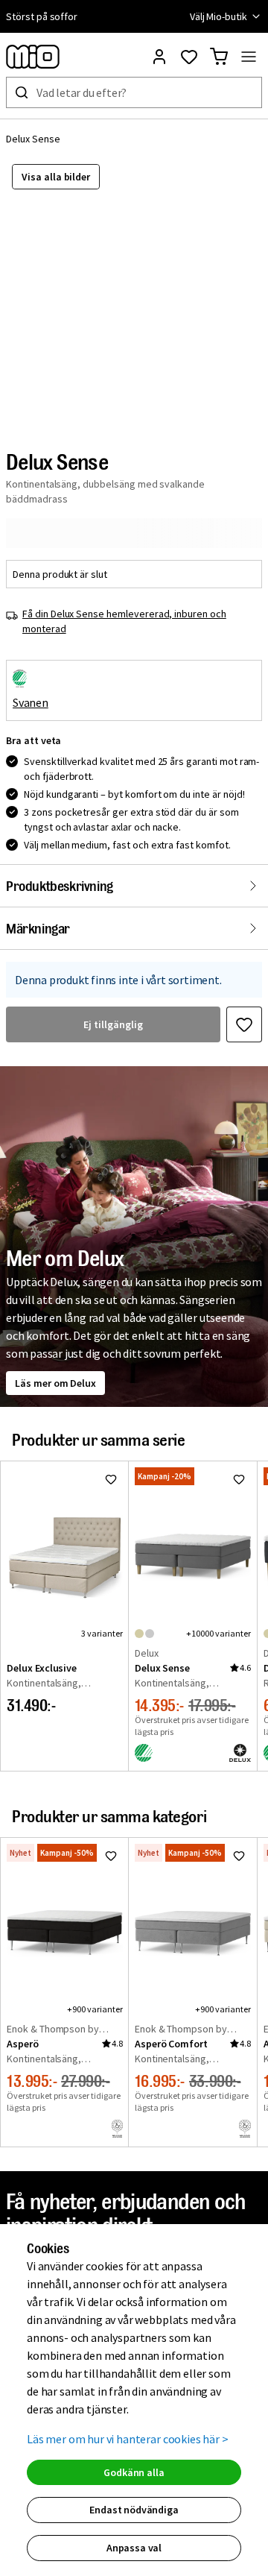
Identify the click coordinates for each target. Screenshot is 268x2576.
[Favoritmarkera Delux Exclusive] (111, 1479)
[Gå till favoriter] (189, 57)
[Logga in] (159, 57)
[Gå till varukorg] (219, 57)
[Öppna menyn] (249, 57)
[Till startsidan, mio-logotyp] (33, 57)
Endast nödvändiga (134, 2510)
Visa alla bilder (56, 177)
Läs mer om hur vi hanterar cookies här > (128, 2439)
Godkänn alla (134, 2472)
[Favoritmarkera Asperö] (111, 1856)
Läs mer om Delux (55, 1383)
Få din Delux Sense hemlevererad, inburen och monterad (124, 621)
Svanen (31, 702)
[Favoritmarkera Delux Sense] (244, 1024)
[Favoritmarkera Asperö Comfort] (239, 1856)
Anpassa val (134, 2548)
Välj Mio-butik (218, 16)
